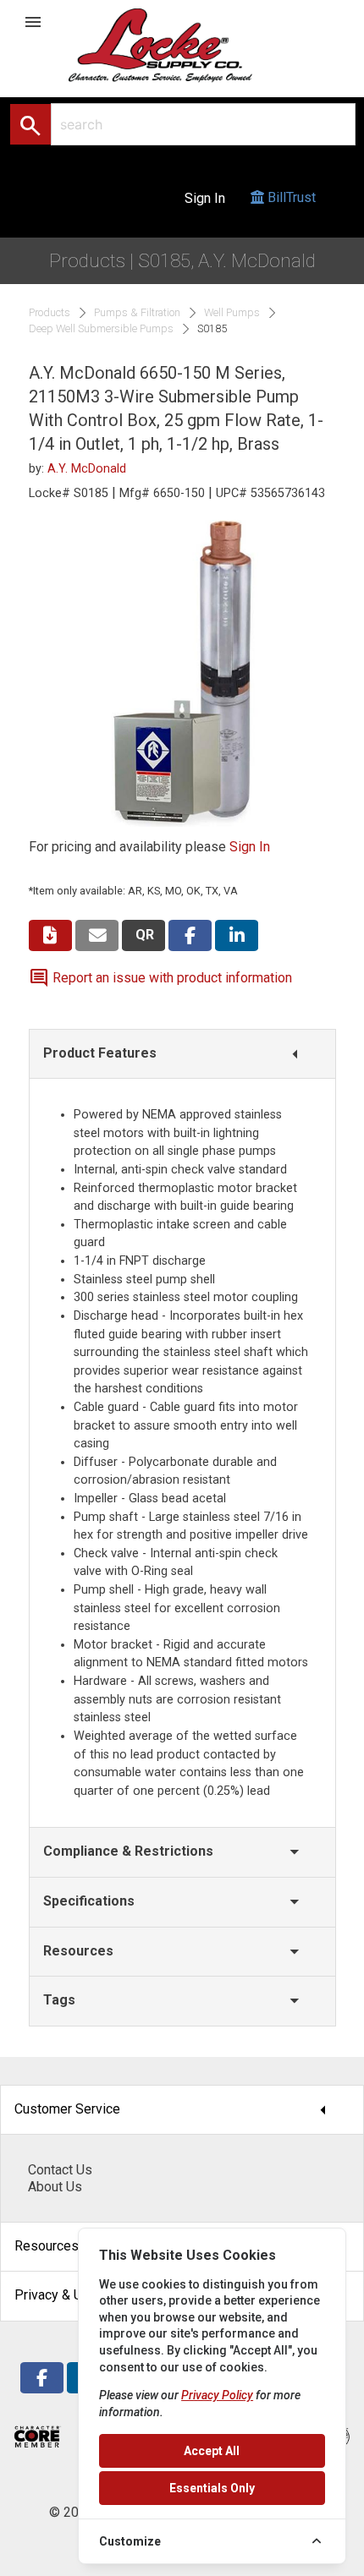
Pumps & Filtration (137, 313)
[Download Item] (50, 935)
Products (50, 313)
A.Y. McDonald (87, 469)
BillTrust (290, 197)
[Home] (179, 44)
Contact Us (60, 2170)
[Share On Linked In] (237, 935)
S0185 (212, 329)
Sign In (205, 198)
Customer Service (175, 2110)
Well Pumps (232, 313)
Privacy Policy (217, 2395)
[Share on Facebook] (190, 935)
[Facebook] (42, 2378)
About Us (55, 2187)
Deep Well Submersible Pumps (101, 329)
